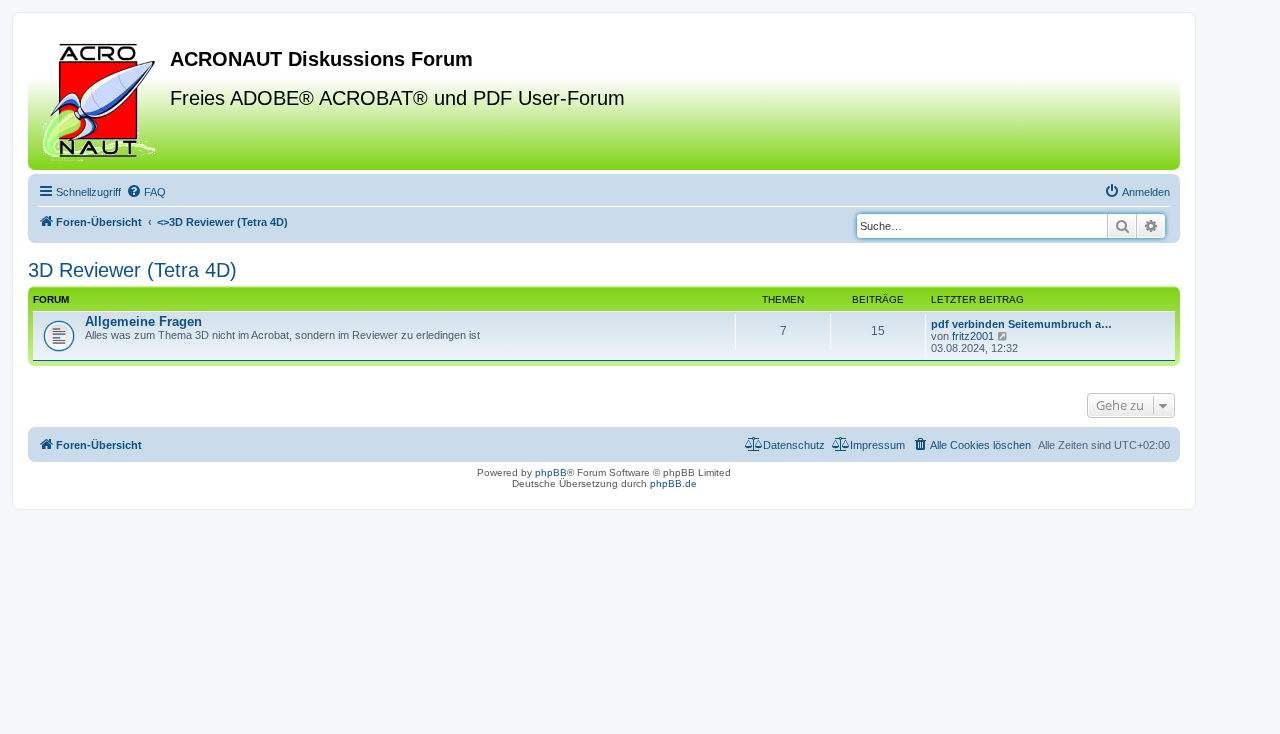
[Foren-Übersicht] (101, 99)
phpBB (551, 472)
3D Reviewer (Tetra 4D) (132, 270)
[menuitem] (146, 192)
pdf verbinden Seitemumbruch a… (1021, 324)
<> (222, 222)
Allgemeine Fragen (143, 321)
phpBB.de (673, 483)
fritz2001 (973, 336)
